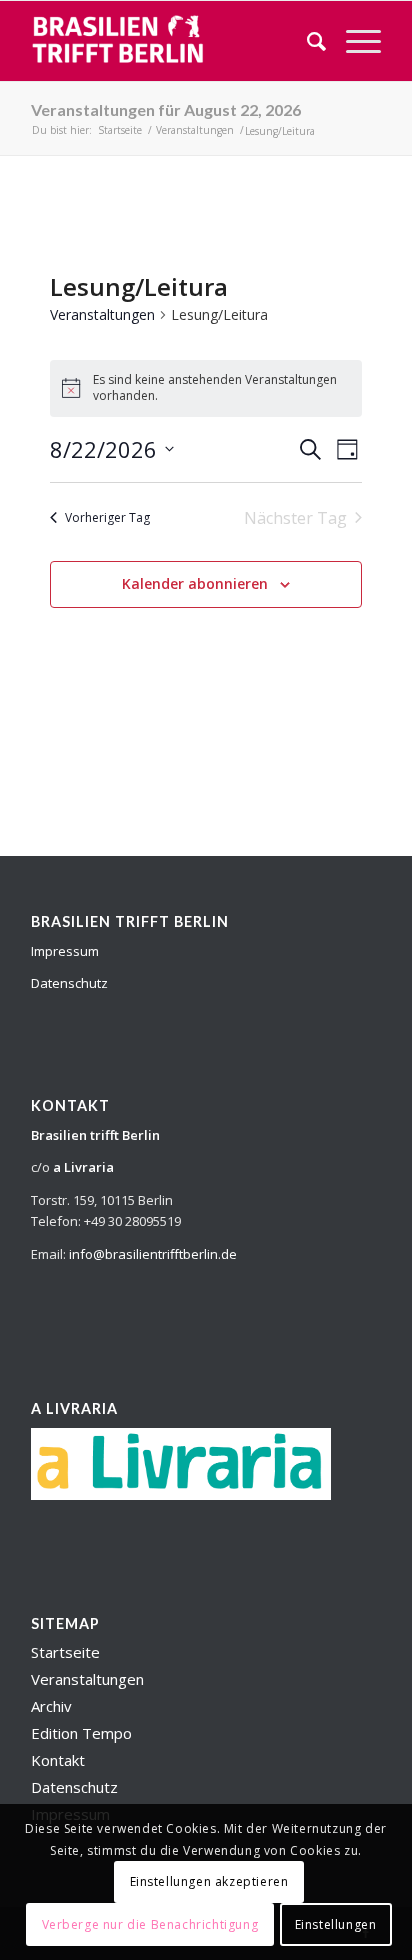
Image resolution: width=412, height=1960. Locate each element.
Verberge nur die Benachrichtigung (150, 1924)
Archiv (51, 1706)
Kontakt (58, 1760)
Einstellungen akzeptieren (209, 1881)
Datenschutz (69, 983)
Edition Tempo (81, 1733)
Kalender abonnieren (195, 583)
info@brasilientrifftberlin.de (153, 1254)
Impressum (65, 951)
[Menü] (353, 41)
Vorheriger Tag (107, 517)
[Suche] (306, 41)
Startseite (65, 1652)
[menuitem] (306, 41)
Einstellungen (336, 1924)
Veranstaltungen (102, 314)
